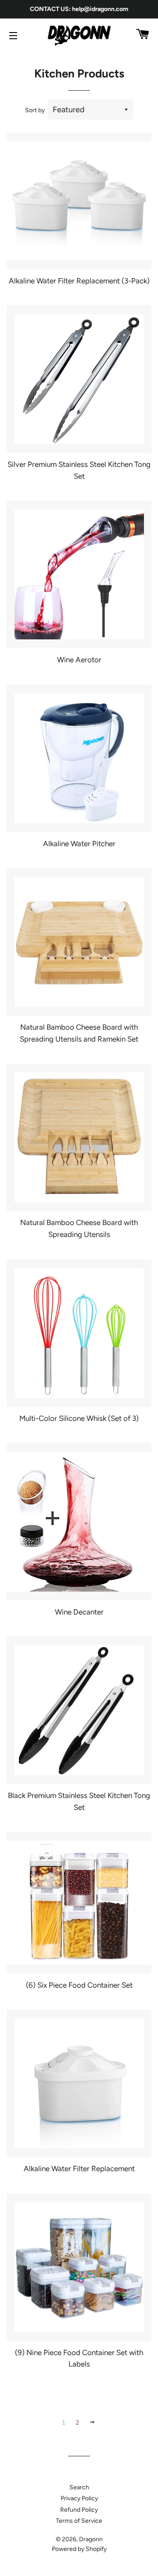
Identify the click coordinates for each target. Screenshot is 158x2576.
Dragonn (91, 2539)
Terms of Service (79, 2521)
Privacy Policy (79, 2498)
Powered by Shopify (79, 2549)
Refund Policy (79, 2510)
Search (79, 2487)
